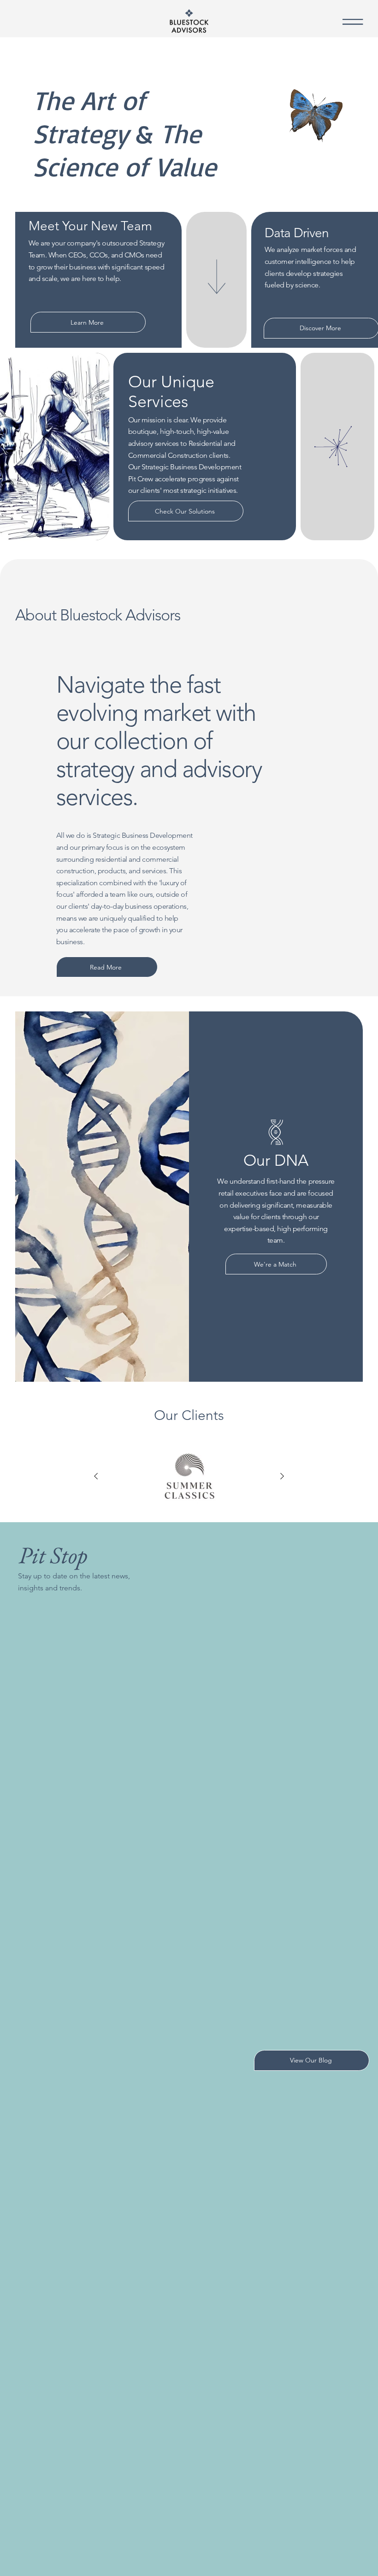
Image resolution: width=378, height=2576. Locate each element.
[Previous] (96, 1476)
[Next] (282, 1476)
